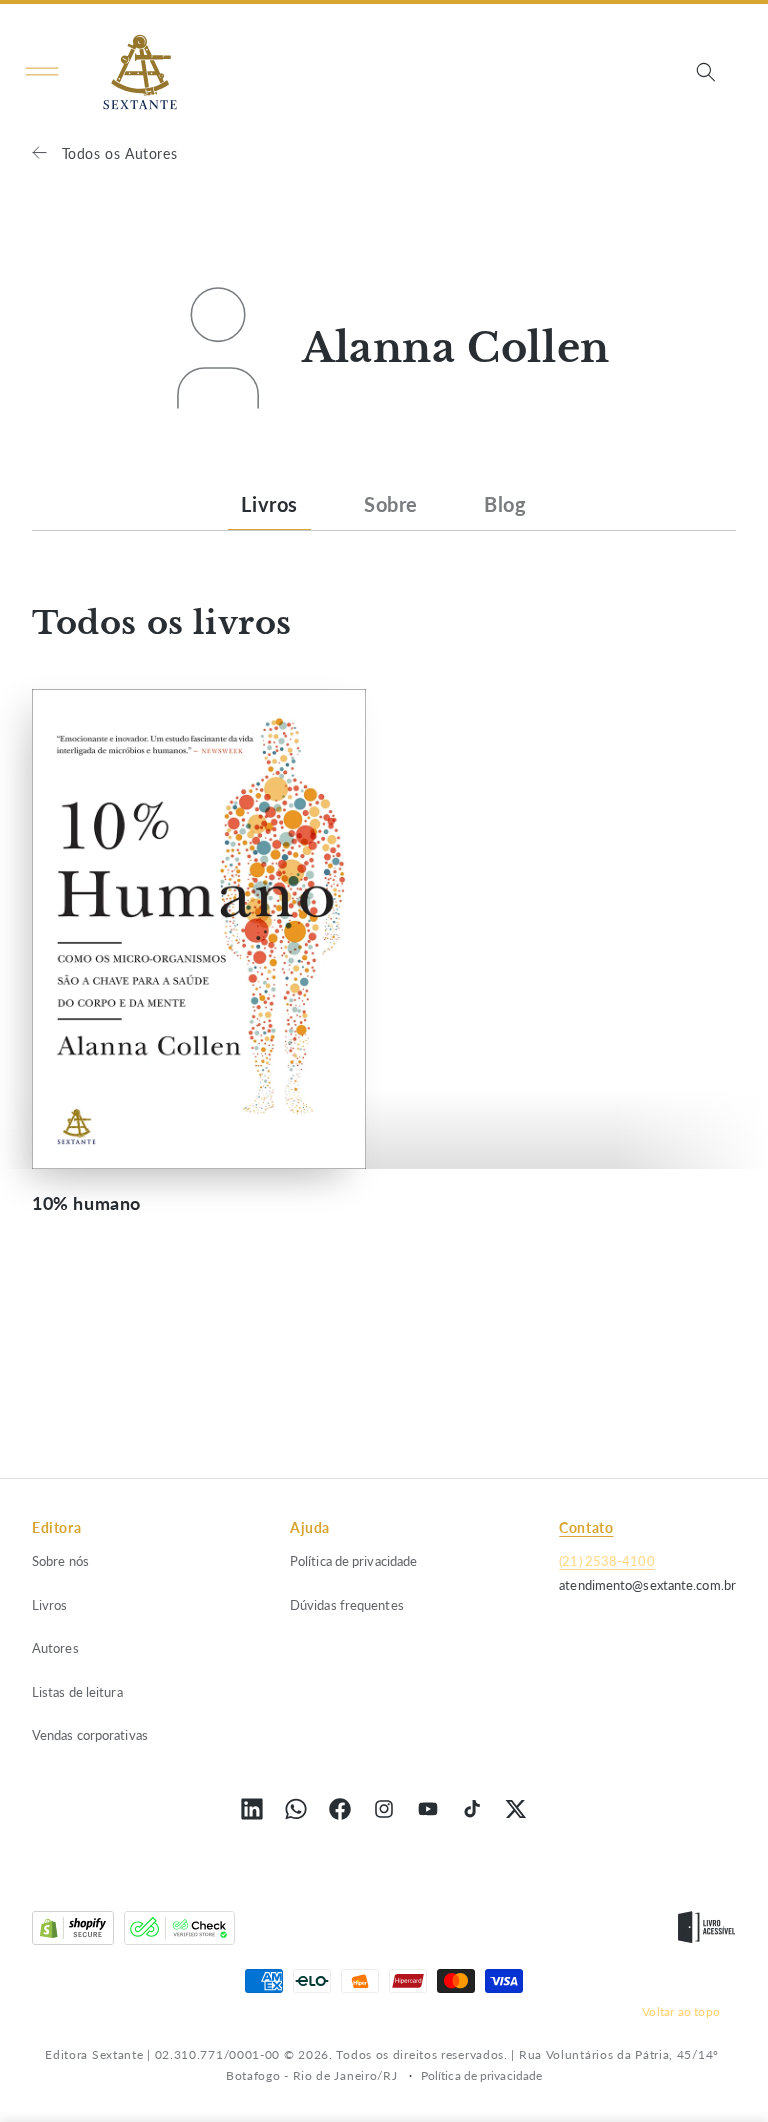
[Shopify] (73, 1932)
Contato (586, 1527)
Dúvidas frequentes (347, 1605)
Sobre (391, 504)
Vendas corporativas (90, 1735)
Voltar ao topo (681, 2011)
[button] (42, 72)
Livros (269, 504)
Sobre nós (60, 1561)
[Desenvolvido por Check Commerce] (179, 1932)
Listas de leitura (77, 1692)
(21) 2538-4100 (606, 1561)
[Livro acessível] (706, 1932)
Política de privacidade (353, 1561)
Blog (505, 504)
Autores (55, 1648)
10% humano (86, 1203)
